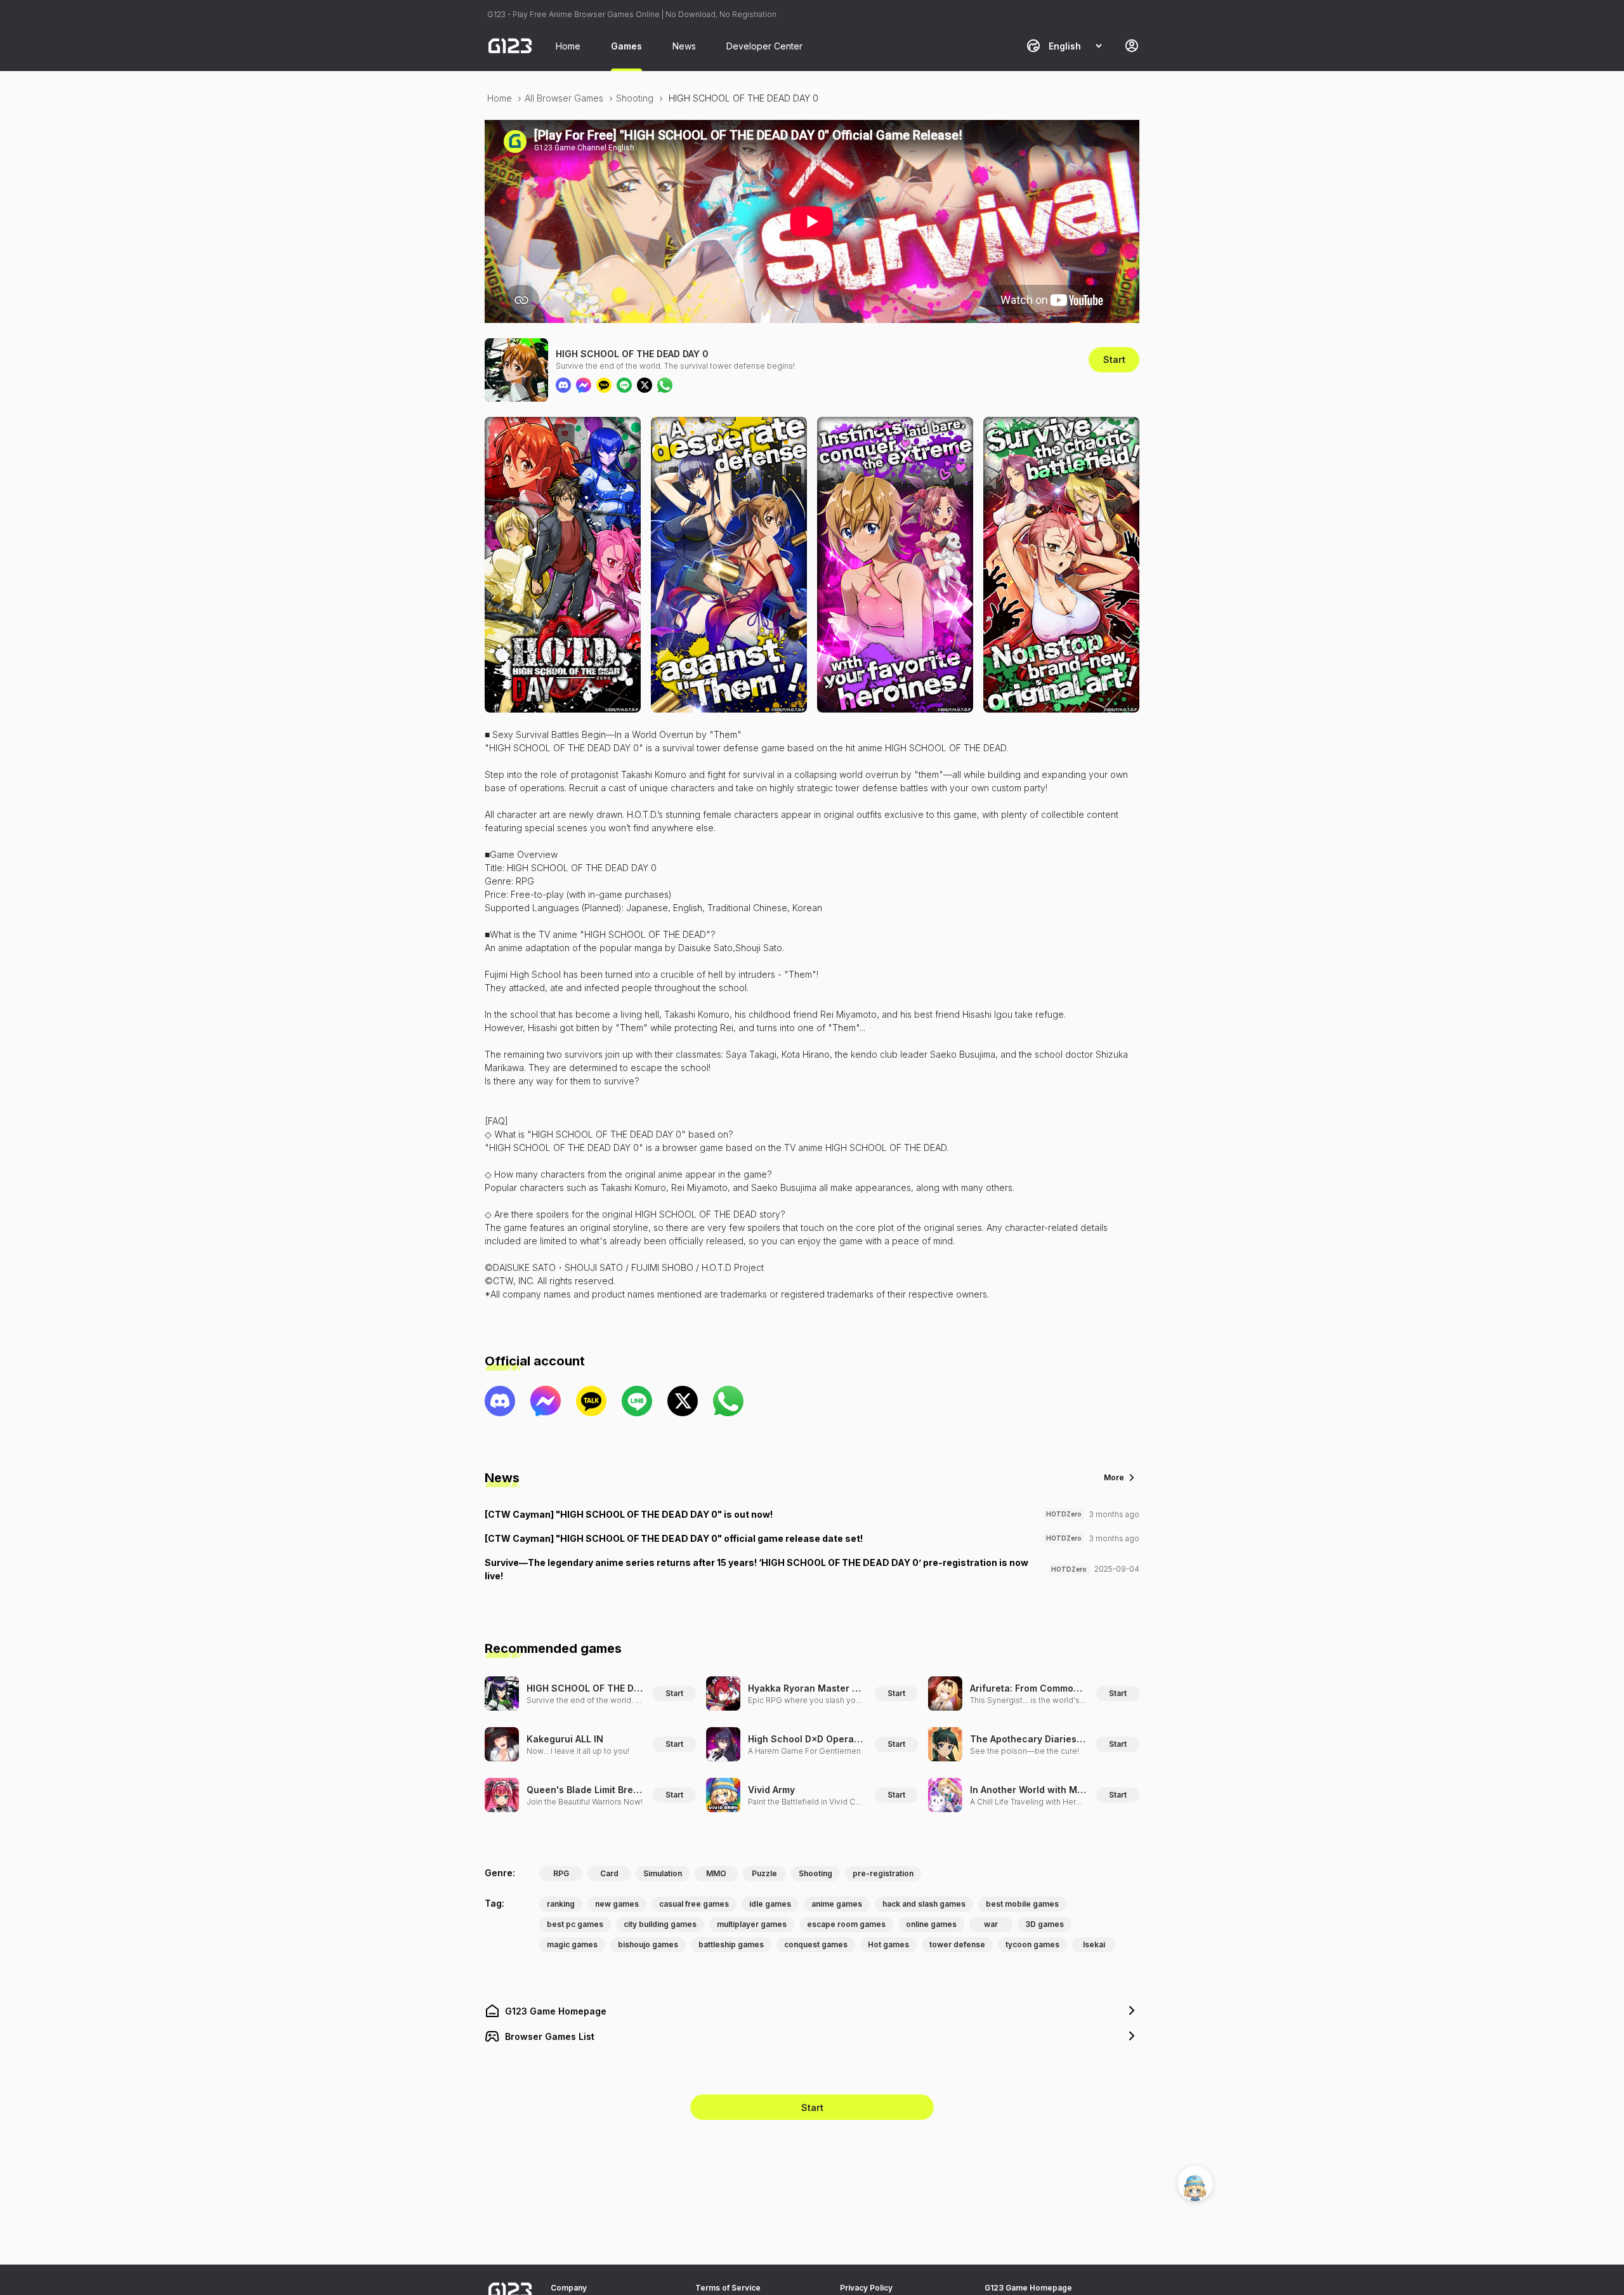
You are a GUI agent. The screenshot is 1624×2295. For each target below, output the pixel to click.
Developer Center (764, 46)
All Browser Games (564, 98)
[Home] (510, 46)
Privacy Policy (866, 2288)
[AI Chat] (1195, 2183)
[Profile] (1132, 46)
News (684, 46)
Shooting (635, 98)
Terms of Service (728, 2288)
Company (569, 2288)
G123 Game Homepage (1028, 2288)
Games (626, 46)
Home (568, 46)
